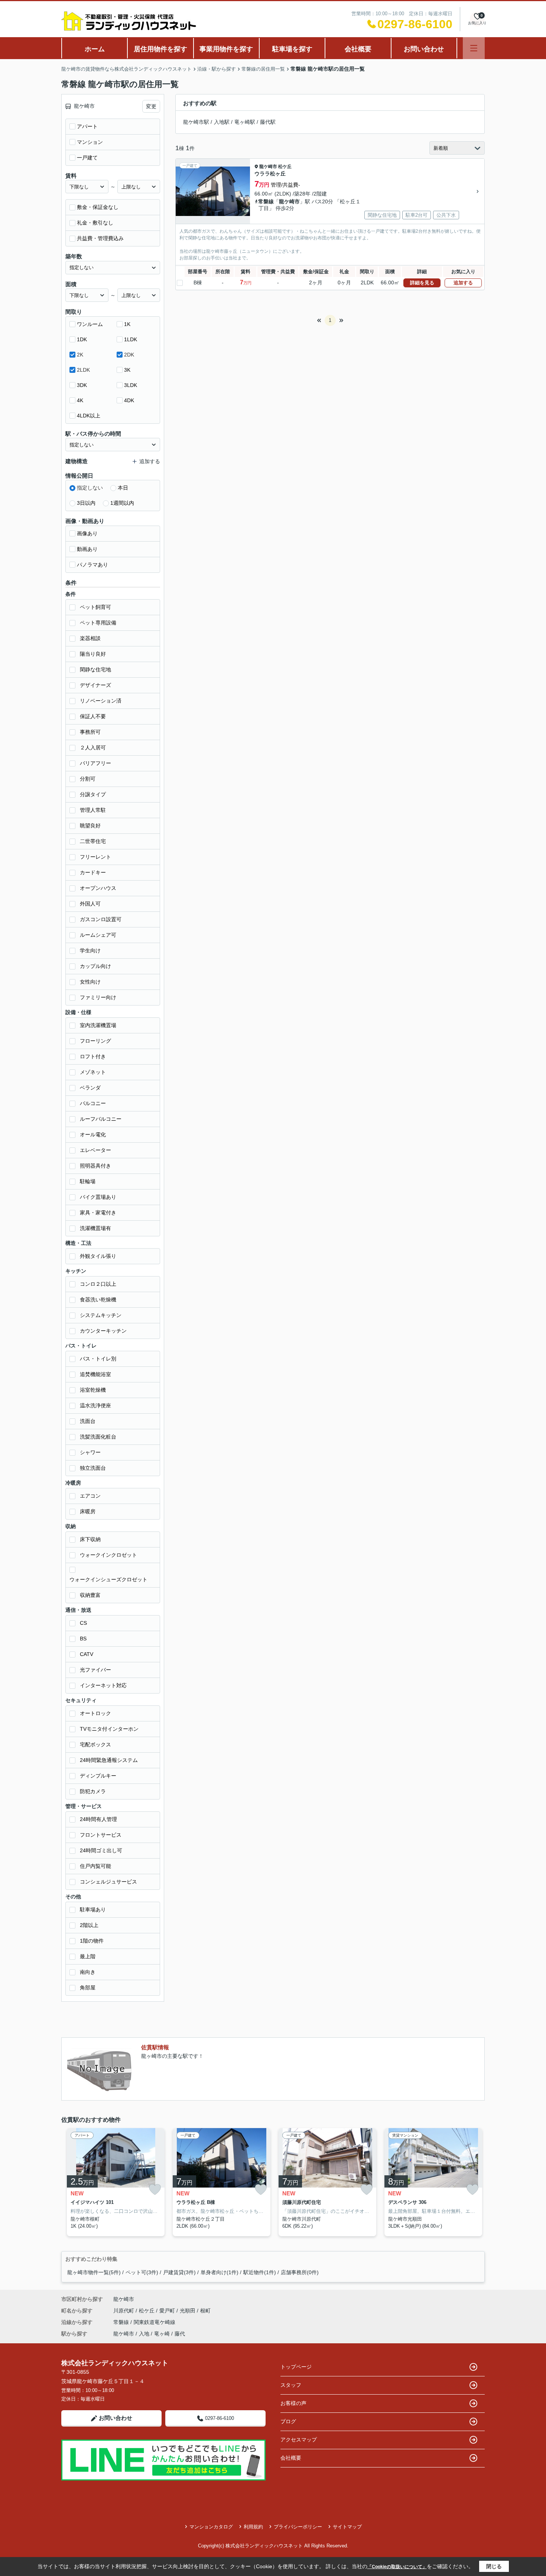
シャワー (90, 1452)
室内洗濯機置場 (98, 1025)
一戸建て (87, 158)
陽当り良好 (93, 654)
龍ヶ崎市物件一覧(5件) (94, 2272)
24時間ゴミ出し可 (101, 1850)
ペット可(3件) (142, 2272)
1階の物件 (92, 1941)
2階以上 (89, 1925)
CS (83, 1623)
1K (127, 324)
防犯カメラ (93, 1791)
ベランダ (90, 1088)
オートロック (95, 1713)
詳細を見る (422, 283)
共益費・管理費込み (100, 238)
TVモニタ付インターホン (109, 1729)
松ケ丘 (285, 167)
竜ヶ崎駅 (245, 122)
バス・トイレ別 (98, 1359)
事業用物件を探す (226, 49)
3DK (82, 385)
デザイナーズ (95, 685)
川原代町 (124, 2311)
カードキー (93, 872)
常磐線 (266, 201)
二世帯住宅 (93, 841)
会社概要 (358, 49)
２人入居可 (93, 748)
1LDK (131, 339)
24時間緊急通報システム (109, 1760)
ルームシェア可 (98, 935)
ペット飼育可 (95, 607)
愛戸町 (168, 2311)
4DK (129, 400)
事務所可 (90, 732)
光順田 (188, 2311)
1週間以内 (122, 503)
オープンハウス (98, 888)
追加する (463, 283)
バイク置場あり (98, 1197)
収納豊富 (90, 1595)
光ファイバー (95, 1670)
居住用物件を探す (160, 49)
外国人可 (90, 904)
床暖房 (88, 1511)
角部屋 (88, 1988)
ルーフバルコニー (101, 1119)
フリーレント (95, 857)
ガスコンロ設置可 (101, 919)
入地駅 (222, 122)
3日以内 (86, 503)
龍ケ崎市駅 (196, 122)
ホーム (95, 49)
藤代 (180, 2334)
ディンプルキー (98, 1776)
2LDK (83, 370)
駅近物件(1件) (260, 2272)
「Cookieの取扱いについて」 (397, 2567)
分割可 (88, 779)
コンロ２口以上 (98, 1284)
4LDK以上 (89, 416)
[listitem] (114, 2182)
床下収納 (90, 1539)
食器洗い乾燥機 (98, 1300)
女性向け (90, 982)
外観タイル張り (98, 1256)
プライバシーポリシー (298, 2527)
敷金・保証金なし (98, 207)
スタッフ (291, 2385)
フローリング (95, 1041)
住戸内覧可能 (95, 1866)
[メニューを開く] (474, 48)
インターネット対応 (103, 1685)
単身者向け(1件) (220, 2272)
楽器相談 (90, 638)
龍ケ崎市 (268, 167)
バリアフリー (95, 763)
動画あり (87, 549)
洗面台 (88, 1421)
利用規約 (253, 2527)
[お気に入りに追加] (155, 2190)
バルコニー (93, 1103)
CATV (87, 1654)
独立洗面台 (93, 1468)
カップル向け (95, 966)
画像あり (87, 533)
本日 (123, 488)
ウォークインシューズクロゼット (108, 1579)
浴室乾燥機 (93, 1390)
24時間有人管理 (98, 1819)
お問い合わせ (424, 49)
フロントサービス (101, 1835)
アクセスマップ (299, 2440)
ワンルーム (90, 324)
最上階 (88, 1956)
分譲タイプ (93, 794)
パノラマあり (92, 565)
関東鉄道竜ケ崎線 (155, 2322)
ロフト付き (93, 1056)
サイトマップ (347, 2527)
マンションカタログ (211, 2527)
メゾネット (93, 1072)
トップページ (296, 2367)
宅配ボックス (95, 1744)
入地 (144, 2334)
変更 (151, 106)
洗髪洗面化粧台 (98, 1437)
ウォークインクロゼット (108, 1555)
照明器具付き (95, 1166)
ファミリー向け (98, 997)
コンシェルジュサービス (108, 1882)
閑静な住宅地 (95, 669)
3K (127, 370)
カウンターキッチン (103, 1331)
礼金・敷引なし (95, 223)
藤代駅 (268, 122)
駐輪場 (88, 1181)
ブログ (288, 2421)
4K (80, 400)
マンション (90, 142)
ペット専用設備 (98, 623)
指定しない (90, 488)
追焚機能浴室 (95, 1374)
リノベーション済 (101, 701)
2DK (129, 355)
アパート (87, 126)
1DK (82, 339)
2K (80, 355)
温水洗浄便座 (95, 1405)
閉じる (494, 2566)
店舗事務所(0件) (300, 2272)
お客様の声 (293, 2403)
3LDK (131, 385)
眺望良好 (90, 826)
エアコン (90, 1496)
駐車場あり (93, 1910)
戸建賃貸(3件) (179, 2272)
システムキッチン (101, 1315)
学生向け (90, 950)
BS (83, 1639)
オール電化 (93, 1134)
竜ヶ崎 (162, 2334)
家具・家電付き (98, 1213)
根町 (205, 2311)
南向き (88, 1972)
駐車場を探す (292, 49)
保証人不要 (93, 716)
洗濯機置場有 (95, 1228)
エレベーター (95, 1150)
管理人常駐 (93, 810)
